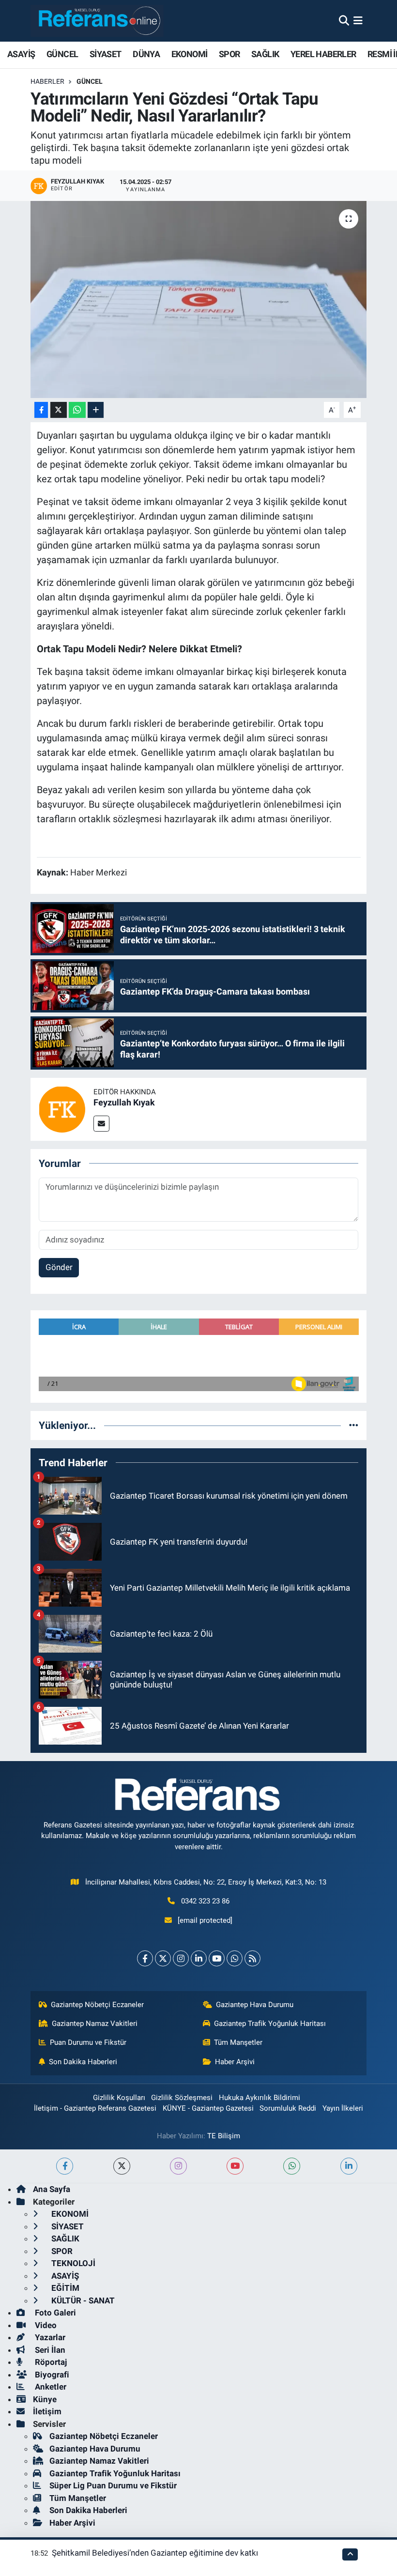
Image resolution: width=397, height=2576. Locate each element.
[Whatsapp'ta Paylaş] (77, 410)
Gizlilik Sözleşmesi (182, 2098)
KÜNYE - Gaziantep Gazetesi (208, 2108)
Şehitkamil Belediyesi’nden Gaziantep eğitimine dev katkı (155, 2553)
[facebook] (65, 2166)
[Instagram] (181, 1958)
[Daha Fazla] (96, 410)
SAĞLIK (265, 54)
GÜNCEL (62, 54)
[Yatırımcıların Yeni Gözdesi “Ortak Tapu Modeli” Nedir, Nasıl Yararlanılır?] (199, 299)
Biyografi (51, 2375)
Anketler (50, 2387)
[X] (163, 1958)
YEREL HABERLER (323, 54)
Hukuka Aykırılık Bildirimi (260, 2098)
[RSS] (252, 1958)
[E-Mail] (101, 1124)
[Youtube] (217, 1958)
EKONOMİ (190, 54)
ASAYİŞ (21, 54)
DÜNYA (146, 54)
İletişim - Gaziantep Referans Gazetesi (95, 2108)
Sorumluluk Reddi (288, 2108)
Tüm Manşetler (238, 2042)
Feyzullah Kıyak (124, 1102)
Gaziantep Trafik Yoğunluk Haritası (270, 2024)
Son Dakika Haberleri (83, 2062)
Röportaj (50, 2362)
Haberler (47, 81)
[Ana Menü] (358, 20)
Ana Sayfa (52, 2189)
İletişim (47, 2411)
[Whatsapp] (235, 1958)
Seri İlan (49, 2350)
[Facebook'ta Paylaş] (41, 410)
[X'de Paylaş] (59, 410)
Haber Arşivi (235, 2062)
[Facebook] (145, 1958)
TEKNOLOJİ (72, 2263)
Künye (45, 2399)
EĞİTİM (64, 2288)
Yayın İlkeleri (343, 2108)
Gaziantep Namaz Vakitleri (95, 2024)
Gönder (59, 1267)
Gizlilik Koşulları (119, 2098)
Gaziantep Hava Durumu (255, 2005)
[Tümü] (354, 1425)
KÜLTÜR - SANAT (82, 2300)
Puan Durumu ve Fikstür (88, 2042)
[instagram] (178, 2166)
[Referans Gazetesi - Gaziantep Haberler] (97, 21)
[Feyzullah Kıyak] (62, 1108)
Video (45, 2325)
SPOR (229, 54)
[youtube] (235, 2166)
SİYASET (106, 54)
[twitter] (122, 2166)
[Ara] (344, 20)
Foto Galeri (54, 2313)
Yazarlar (49, 2337)
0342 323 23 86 (205, 1901)
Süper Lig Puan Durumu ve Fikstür (113, 2485)
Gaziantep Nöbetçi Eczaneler (97, 2005)
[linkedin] (349, 2166)
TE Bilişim (224, 2136)
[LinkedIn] (199, 1958)
